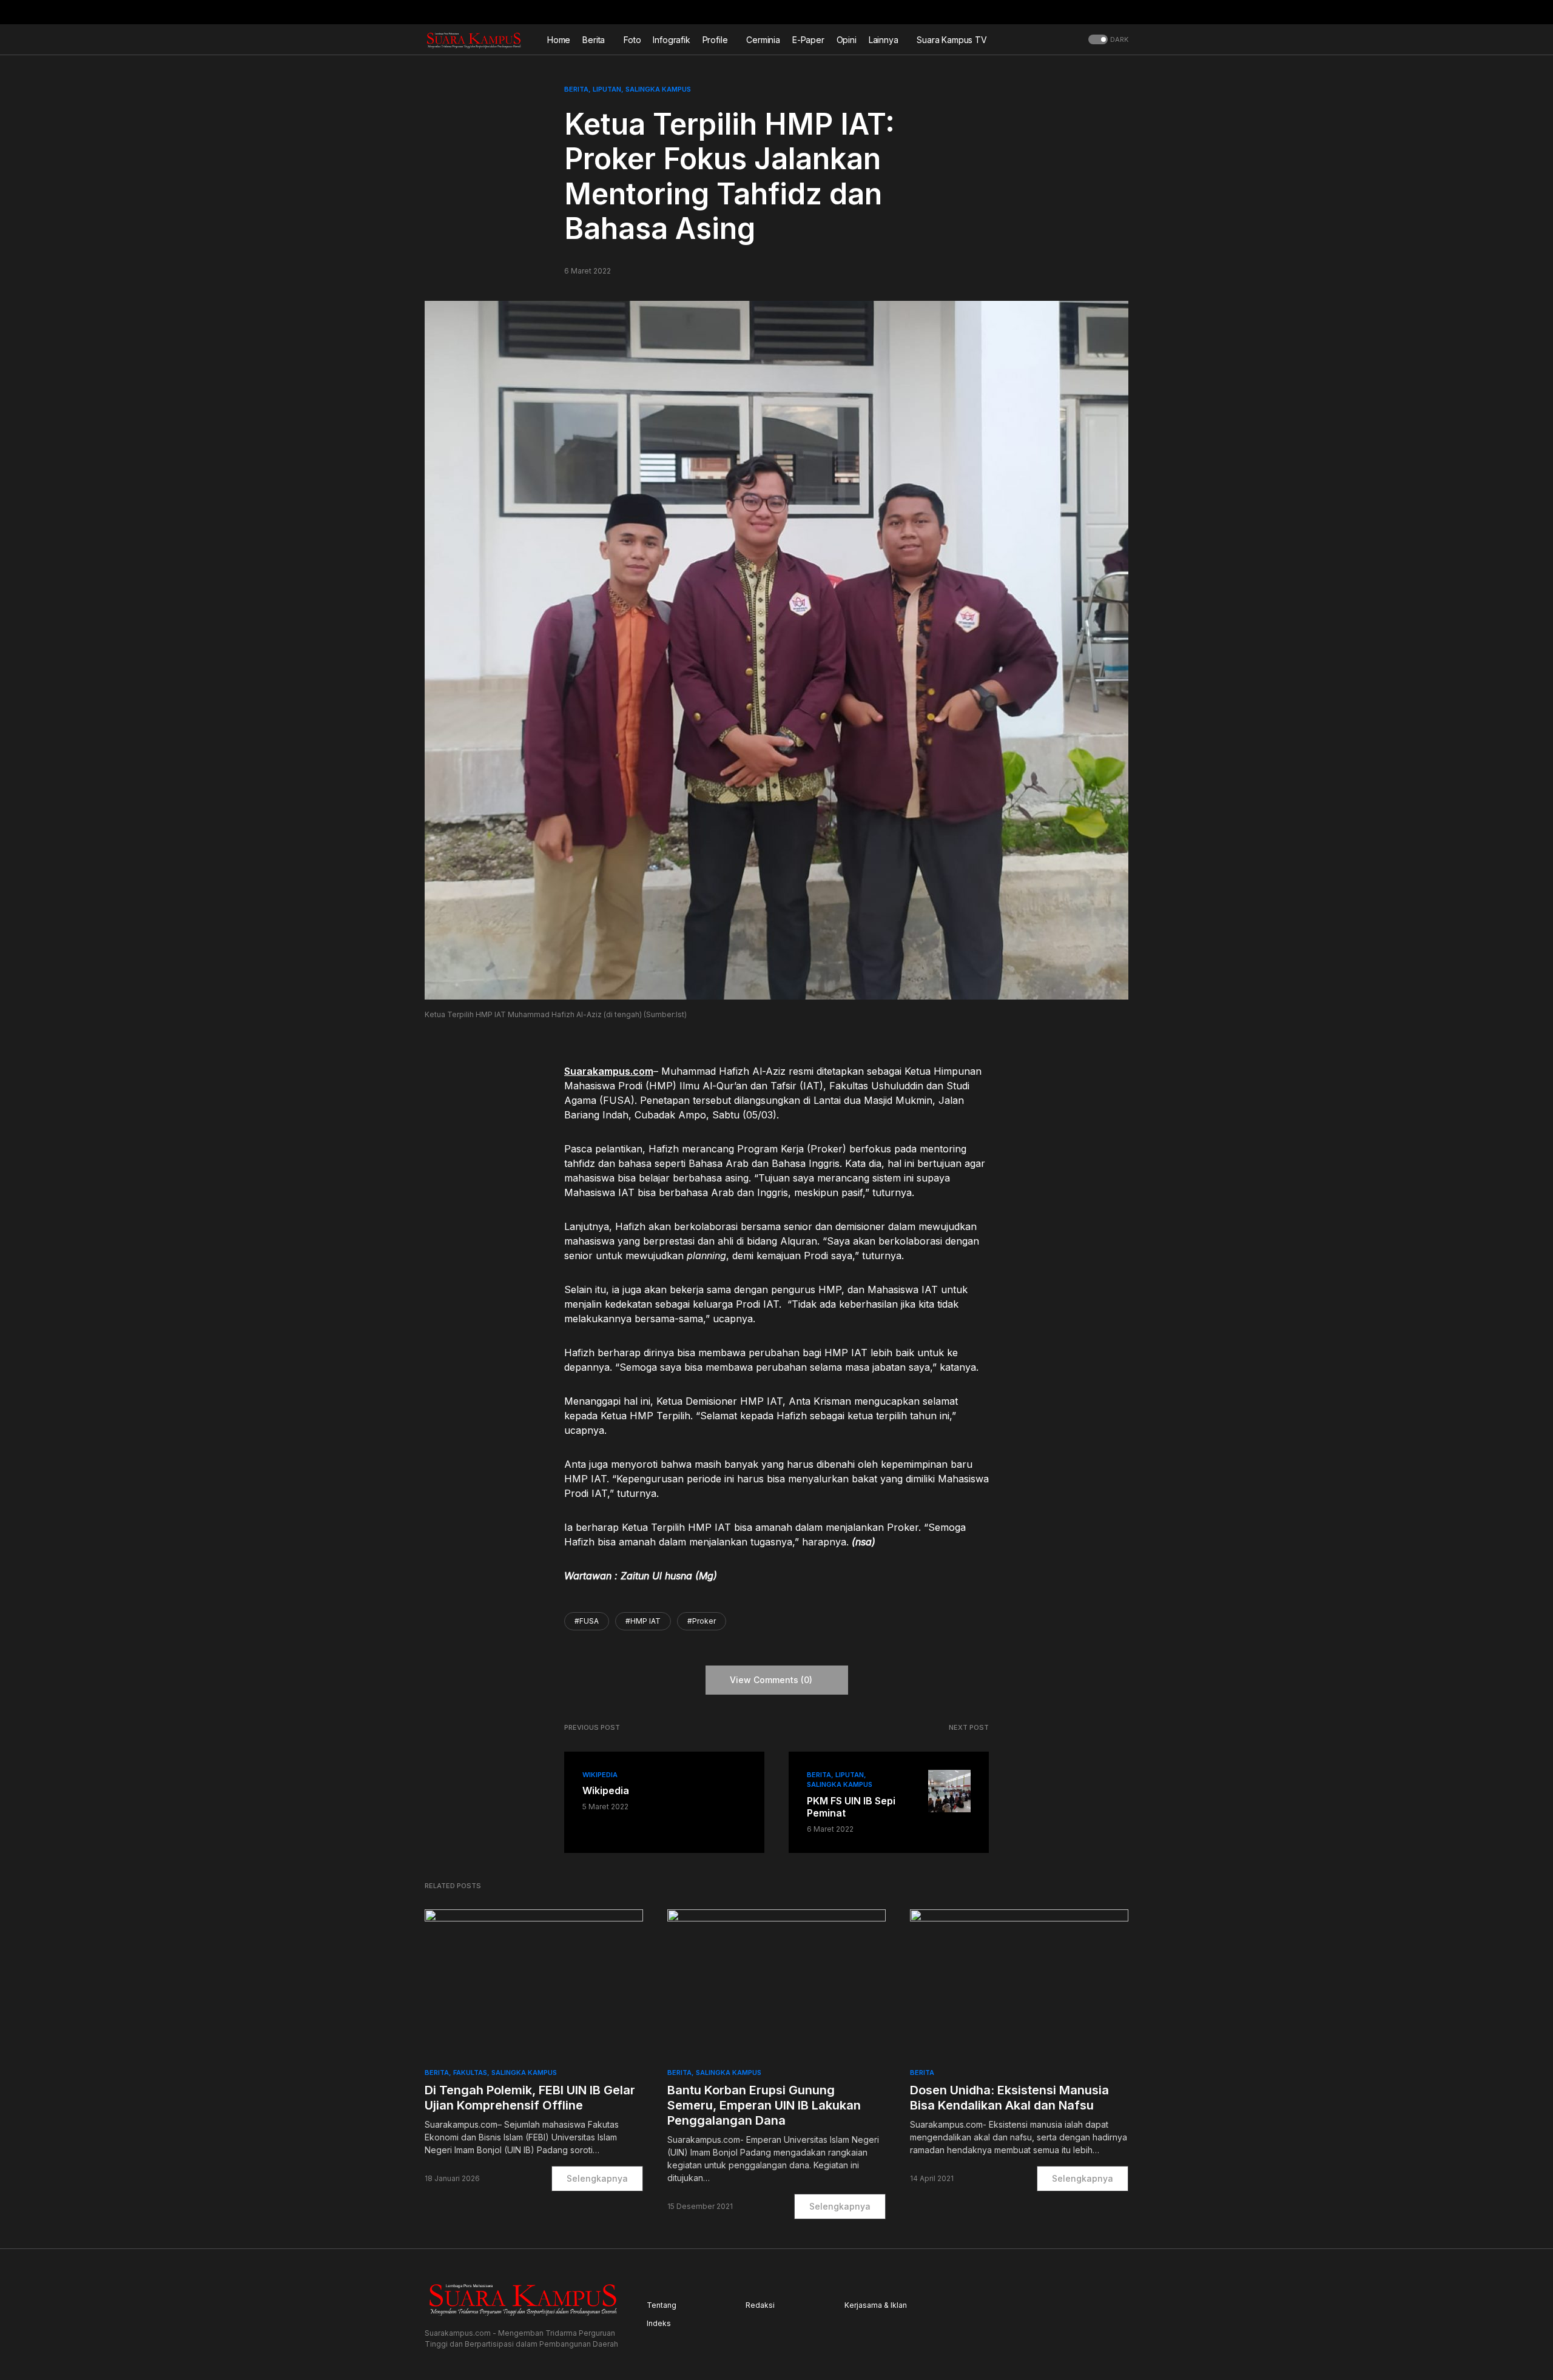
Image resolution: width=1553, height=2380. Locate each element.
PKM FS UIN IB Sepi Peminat (851, 1807)
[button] (1125, 12)
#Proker (702, 1621)
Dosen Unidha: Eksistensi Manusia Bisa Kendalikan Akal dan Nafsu (1009, 2098)
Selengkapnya (597, 2178)
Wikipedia (600, 1775)
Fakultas (470, 2072)
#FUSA (587, 1621)
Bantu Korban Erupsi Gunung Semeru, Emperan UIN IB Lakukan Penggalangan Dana (764, 2105)
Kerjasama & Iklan (876, 2305)
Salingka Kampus (658, 89)
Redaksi (760, 2305)
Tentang (662, 2305)
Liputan (607, 89)
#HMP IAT (643, 1621)
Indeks (659, 2323)
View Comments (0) (771, 1680)
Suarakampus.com (609, 1071)
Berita (576, 89)
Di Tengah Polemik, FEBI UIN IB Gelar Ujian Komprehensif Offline (530, 2098)
